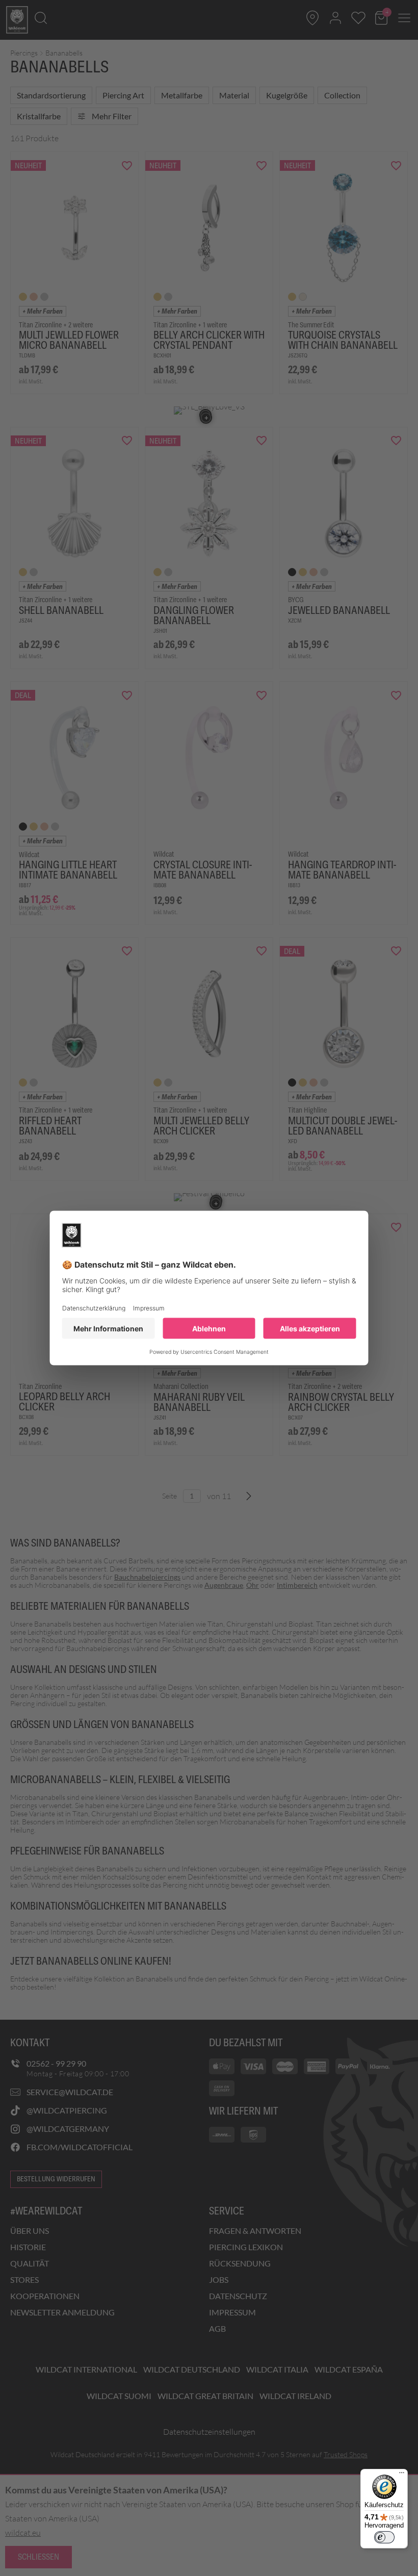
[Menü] (402, 2475)
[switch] (384, 2537)
